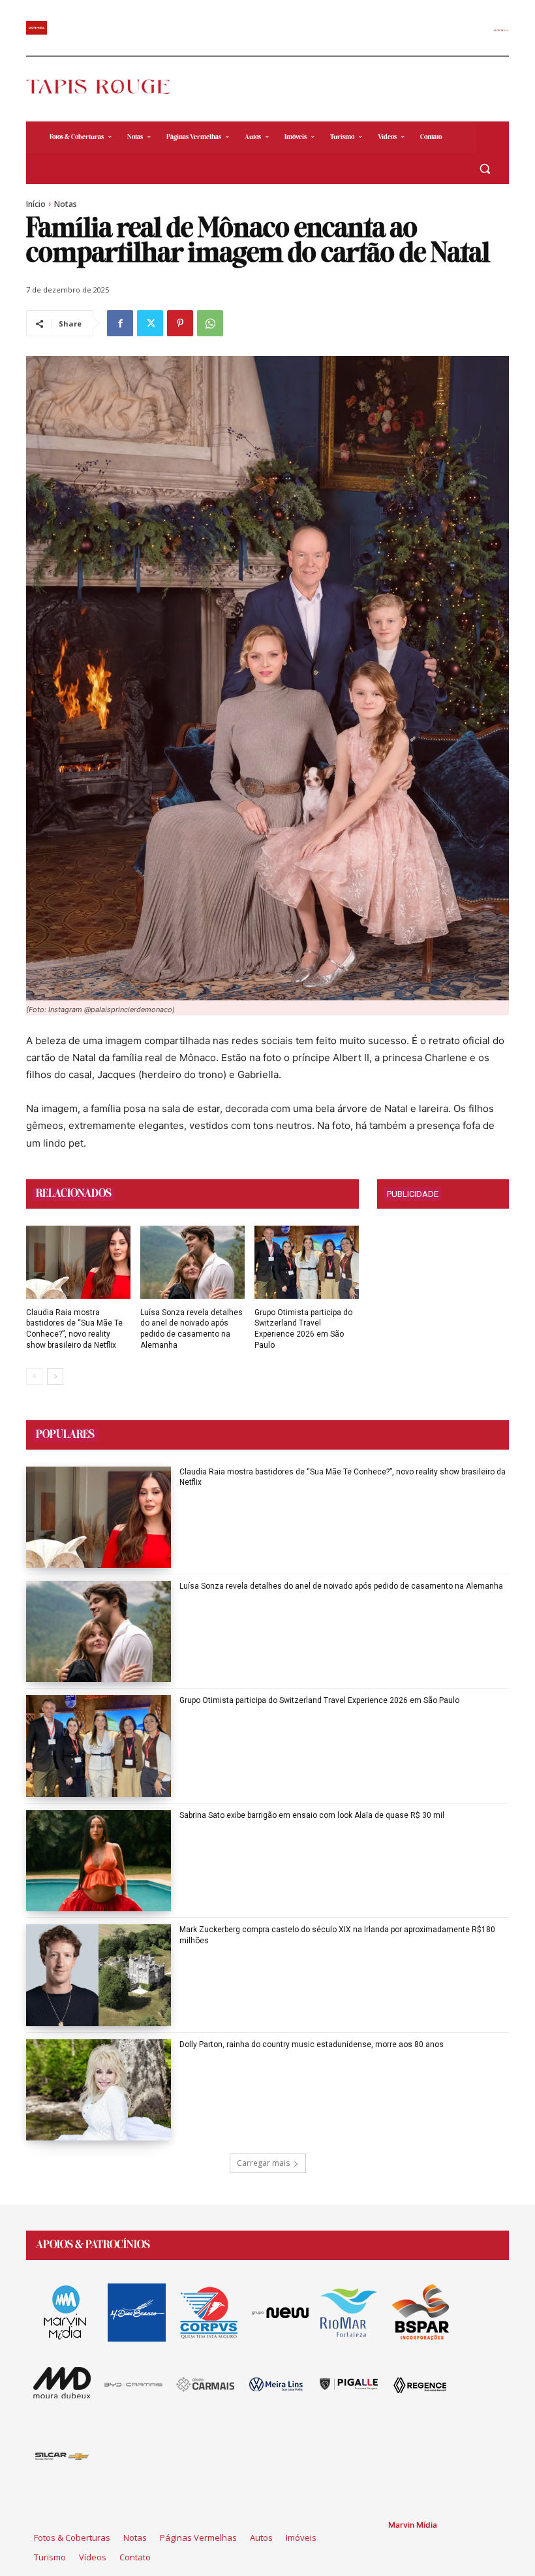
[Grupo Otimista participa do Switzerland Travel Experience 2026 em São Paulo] (307, 1262)
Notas (66, 204)
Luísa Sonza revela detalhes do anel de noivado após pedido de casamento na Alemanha (341, 1586)
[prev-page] (34, 1376)
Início (36, 204)
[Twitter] (150, 323)
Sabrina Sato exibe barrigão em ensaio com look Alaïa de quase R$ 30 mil (312, 1815)
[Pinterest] (180, 323)
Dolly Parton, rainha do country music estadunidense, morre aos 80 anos (312, 2044)
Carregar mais (263, 2163)
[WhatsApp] (210, 323)
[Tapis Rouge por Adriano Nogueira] (106, 87)
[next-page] (55, 1376)
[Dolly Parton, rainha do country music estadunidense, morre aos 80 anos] (99, 2090)
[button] (484, 169)
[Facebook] (120, 323)
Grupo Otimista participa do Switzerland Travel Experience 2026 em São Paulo (319, 1700)
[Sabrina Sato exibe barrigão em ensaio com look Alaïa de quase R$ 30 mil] (99, 1861)
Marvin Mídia (413, 2525)
